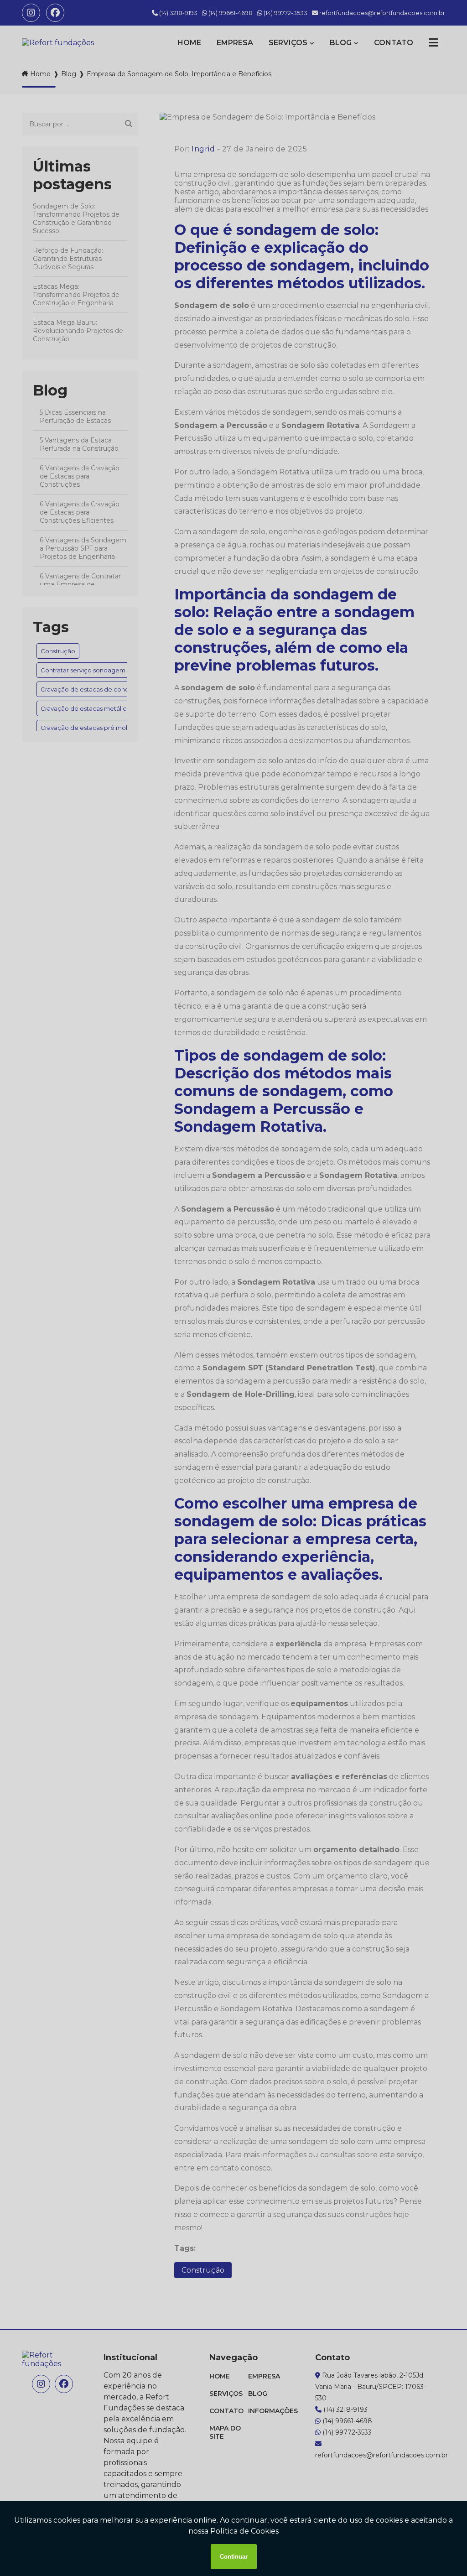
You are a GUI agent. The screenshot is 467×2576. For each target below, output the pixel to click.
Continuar (234, 2557)
